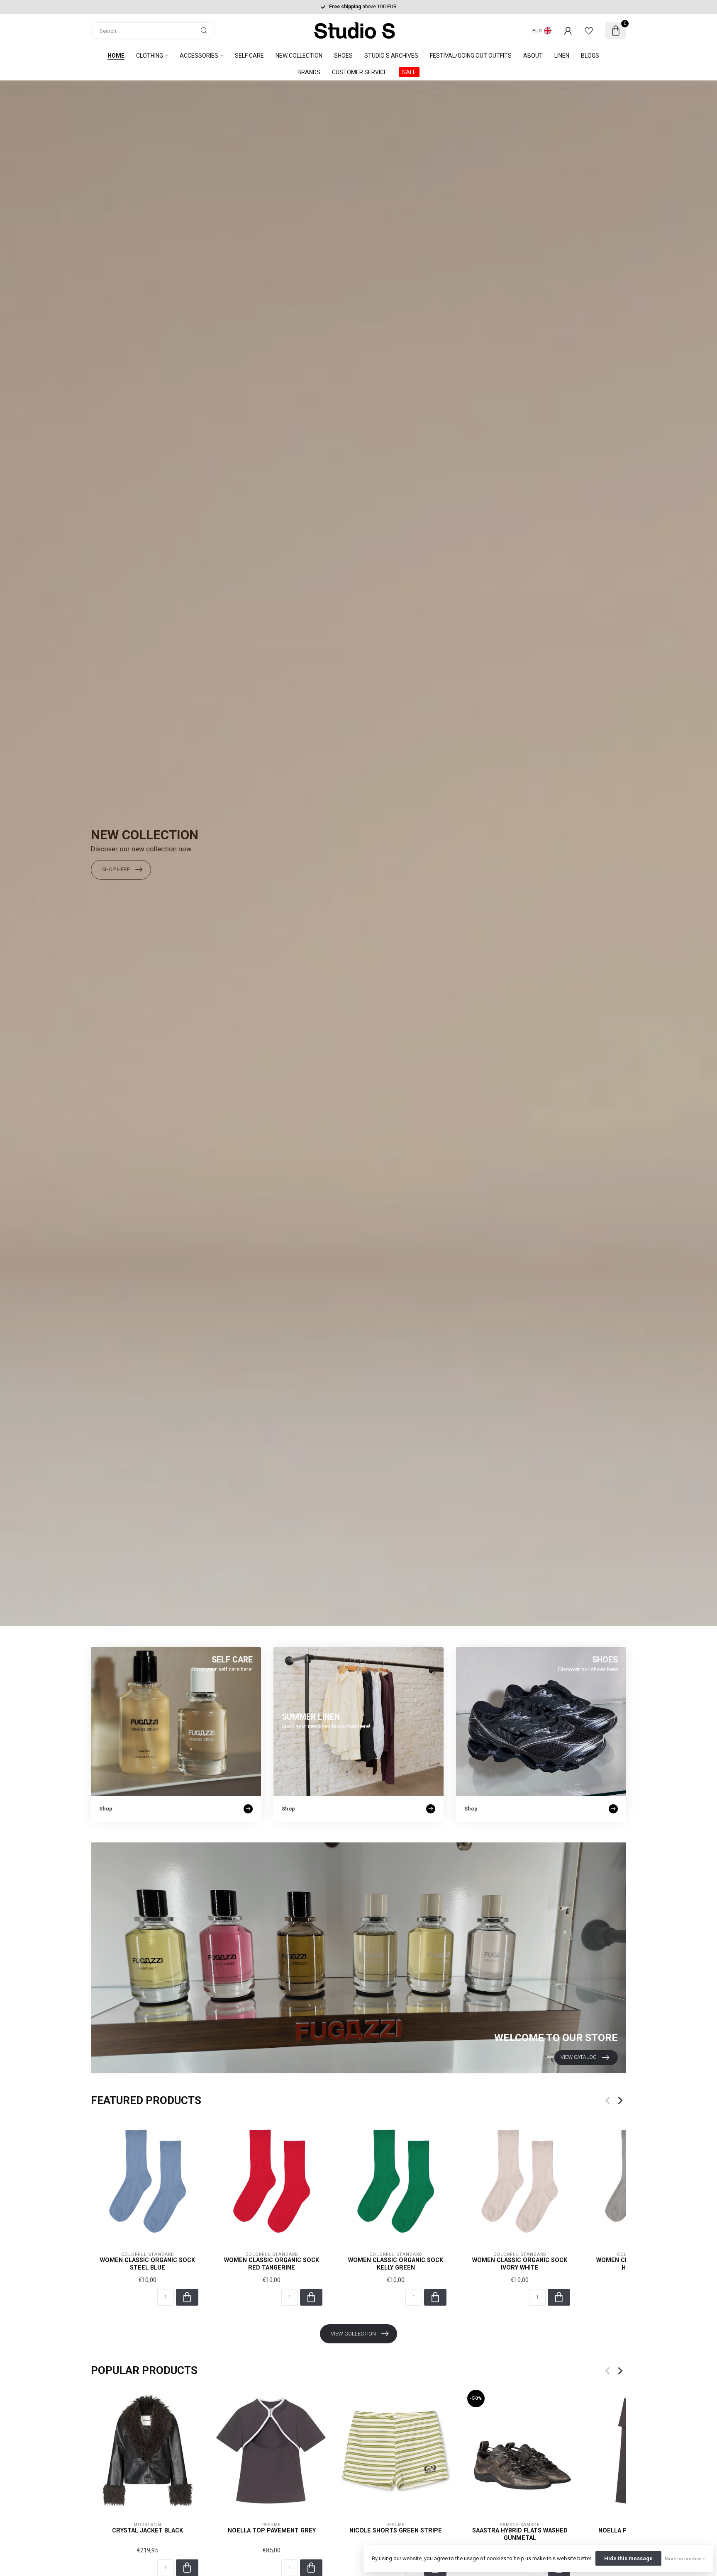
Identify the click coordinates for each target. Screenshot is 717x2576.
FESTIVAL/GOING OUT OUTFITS (471, 56)
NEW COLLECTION (299, 56)
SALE (409, 72)
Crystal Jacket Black (148, 2530)
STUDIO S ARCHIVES (391, 56)
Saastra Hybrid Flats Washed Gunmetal (520, 2534)
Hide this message (628, 2558)
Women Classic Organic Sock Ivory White (520, 2264)
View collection (353, 2334)
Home (116, 56)
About (533, 56)
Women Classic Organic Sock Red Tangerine (272, 2264)
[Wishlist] (589, 31)
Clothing (150, 56)
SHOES (343, 56)
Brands (309, 72)
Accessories (199, 56)
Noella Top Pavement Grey (272, 2530)
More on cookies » (685, 2559)
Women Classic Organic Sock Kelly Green (396, 2264)
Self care (249, 56)
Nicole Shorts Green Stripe (396, 2530)
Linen (562, 56)
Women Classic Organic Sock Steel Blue (148, 2264)
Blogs (590, 56)
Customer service (360, 72)
